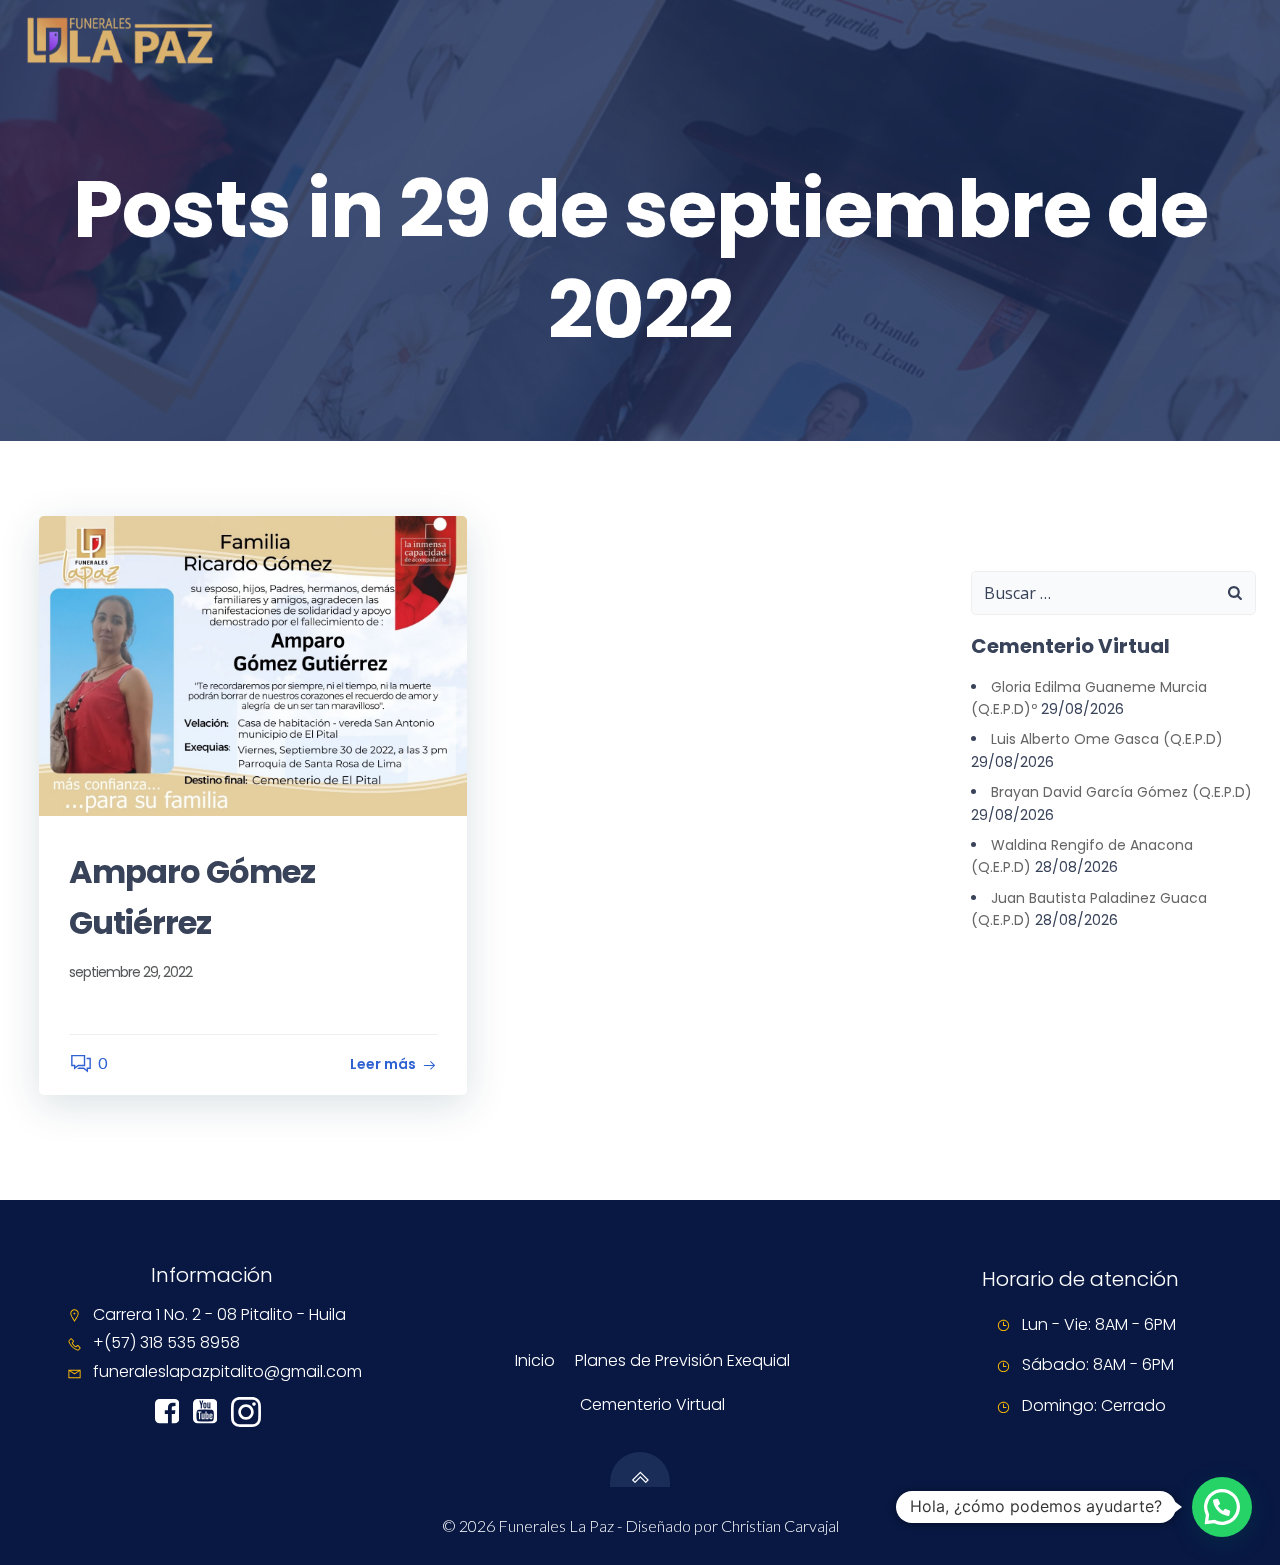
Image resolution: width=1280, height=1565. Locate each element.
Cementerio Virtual (652, 1404)
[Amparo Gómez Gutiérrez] (253, 663)
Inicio (535, 1360)
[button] (1222, 1507)
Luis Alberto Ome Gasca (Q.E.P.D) (1107, 739)
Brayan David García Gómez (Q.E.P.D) (1121, 792)
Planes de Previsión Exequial (682, 1360)
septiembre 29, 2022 (130, 972)
